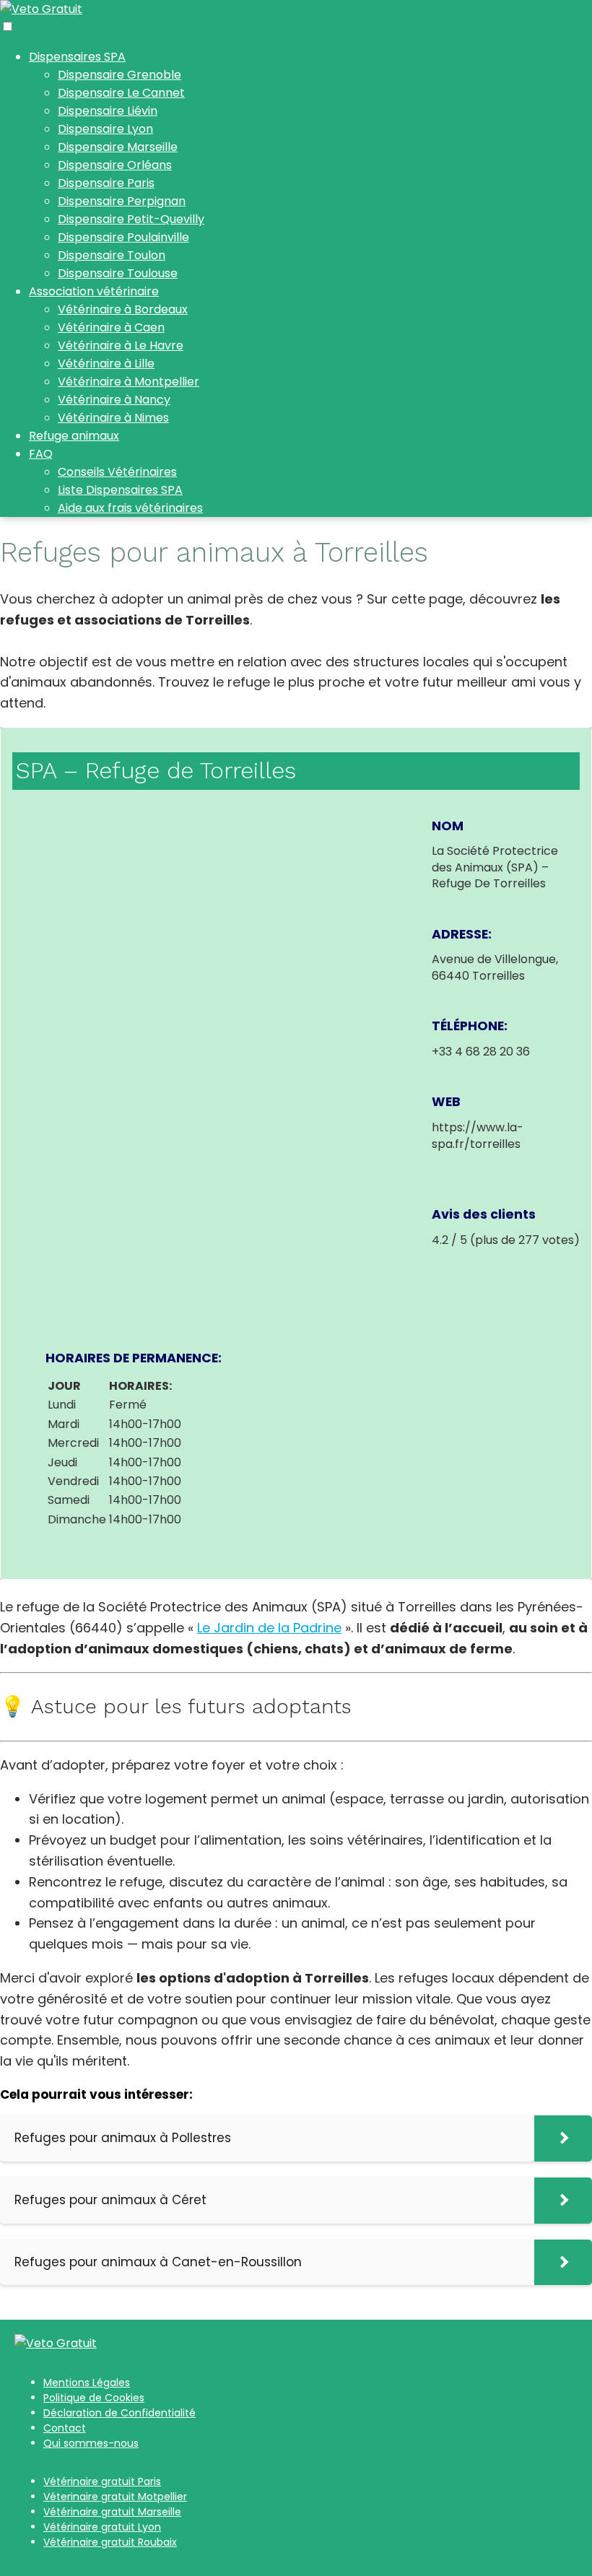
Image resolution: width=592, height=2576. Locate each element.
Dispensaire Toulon (112, 255)
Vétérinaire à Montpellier (129, 382)
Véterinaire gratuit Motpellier (115, 2497)
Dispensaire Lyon (105, 129)
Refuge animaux (74, 436)
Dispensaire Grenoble (119, 75)
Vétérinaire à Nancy (114, 400)
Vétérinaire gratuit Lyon (102, 2527)
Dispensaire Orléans (115, 165)
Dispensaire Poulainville (123, 237)
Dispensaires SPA (77, 57)
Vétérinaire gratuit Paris (102, 2481)
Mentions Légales (87, 2383)
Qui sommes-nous (91, 2443)
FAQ (41, 454)
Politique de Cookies (94, 2398)
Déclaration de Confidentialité (119, 2413)
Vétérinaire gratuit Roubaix (110, 2542)
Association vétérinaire (94, 291)
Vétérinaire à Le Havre (121, 345)
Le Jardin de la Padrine (269, 1628)
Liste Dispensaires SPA (120, 490)
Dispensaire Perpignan (122, 201)
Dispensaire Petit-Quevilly (131, 219)
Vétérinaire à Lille (106, 364)
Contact (65, 2428)
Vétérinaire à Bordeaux (123, 309)
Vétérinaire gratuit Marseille (112, 2512)
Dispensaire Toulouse (118, 273)
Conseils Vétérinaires (117, 472)
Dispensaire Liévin (108, 111)
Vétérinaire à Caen (111, 327)
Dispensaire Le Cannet (121, 93)
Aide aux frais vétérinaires (130, 508)
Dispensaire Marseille (118, 147)
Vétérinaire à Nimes (113, 418)
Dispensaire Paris (106, 183)
